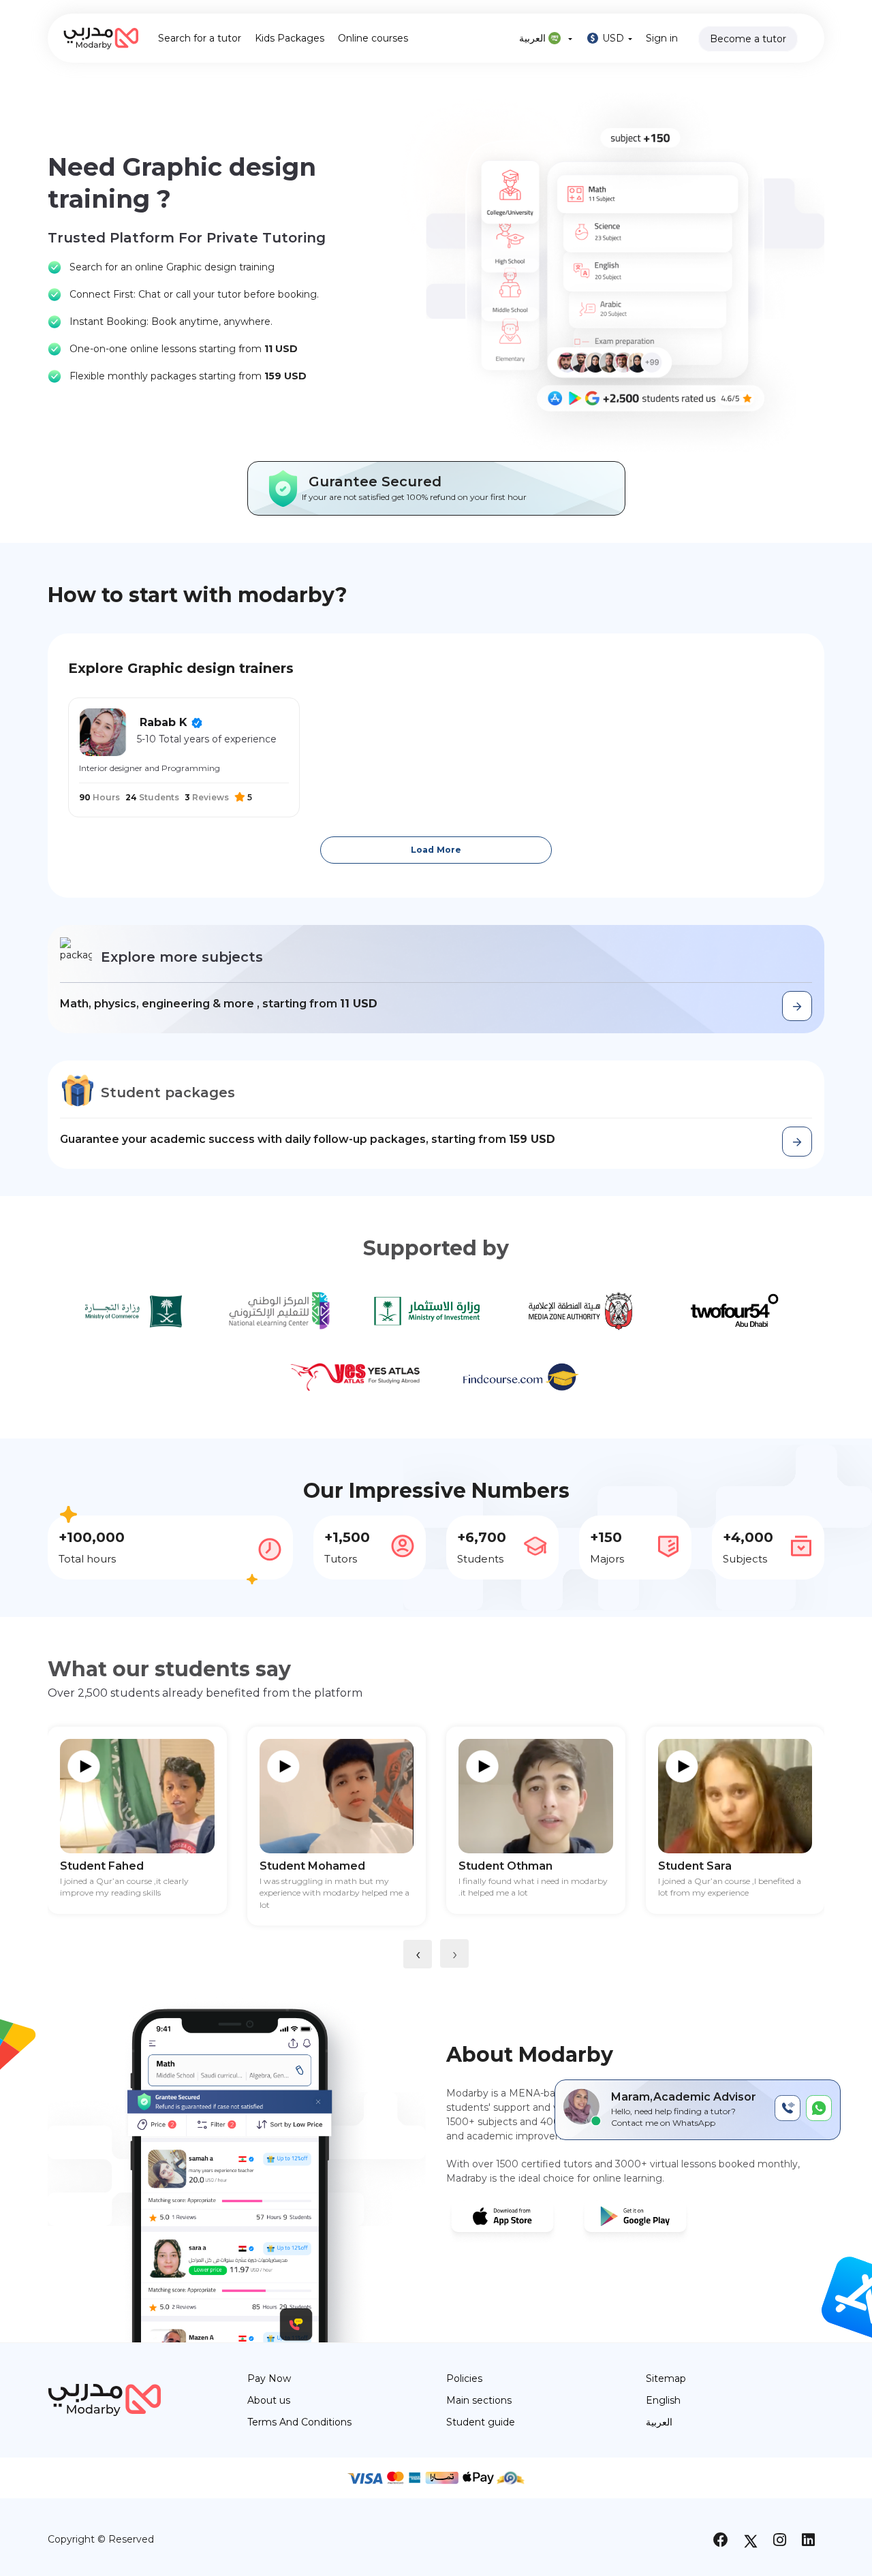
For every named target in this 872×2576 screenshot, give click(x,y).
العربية (534, 38)
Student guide (481, 2422)
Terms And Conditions (299, 2422)
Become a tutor (748, 39)
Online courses (373, 38)
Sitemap (666, 2378)
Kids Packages (290, 38)
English (663, 2400)
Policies (464, 2378)
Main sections (479, 2400)
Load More (436, 850)
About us (269, 2400)
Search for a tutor (200, 38)
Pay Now (269, 2378)
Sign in (662, 38)
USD (613, 38)
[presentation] (418, 1954)
